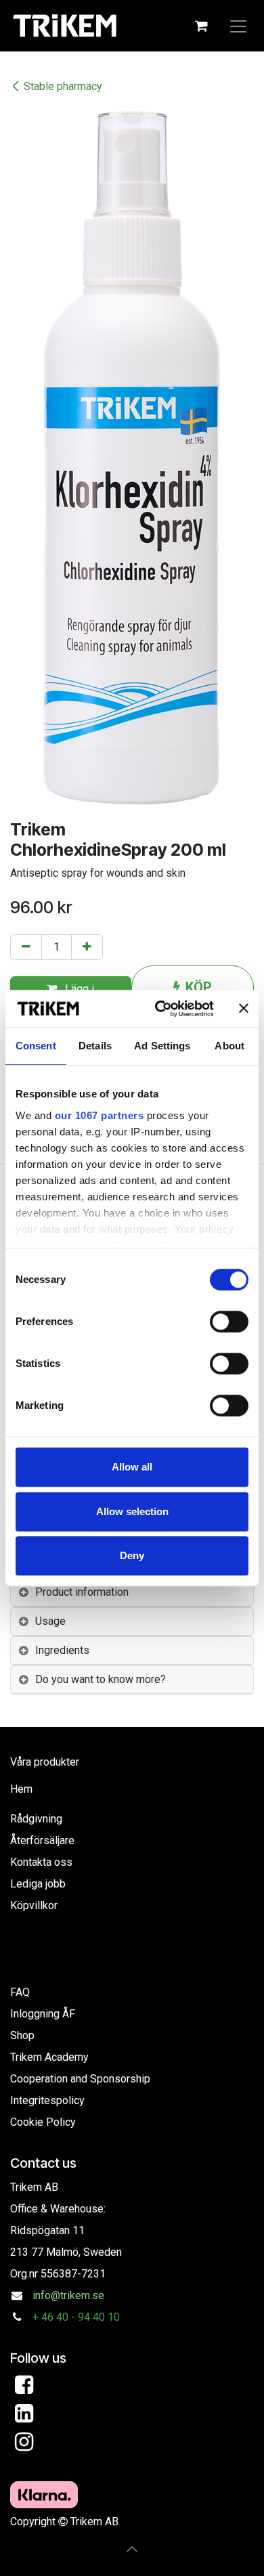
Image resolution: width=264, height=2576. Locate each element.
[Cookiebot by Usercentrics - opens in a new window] (160, 1009)
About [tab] (229, 1046)
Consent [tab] (36, 1046)
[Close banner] (244, 1009)
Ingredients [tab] (62, 1650)
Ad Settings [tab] (162, 1046)
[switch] (229, 1322)
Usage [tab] (50, 1621)
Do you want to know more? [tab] (101, 1679)
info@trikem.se (68, 2295)
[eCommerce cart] (201, 26)
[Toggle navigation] (238, 26)
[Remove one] (26, 947)
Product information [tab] (82, 1592)
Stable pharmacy (63, 86)
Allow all (132, 1467)
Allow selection (132, 1511)
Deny (132, 1555)
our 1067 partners (100, 1115)
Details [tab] (95, 1046)
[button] (132, 2549)
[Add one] (87, 947)
